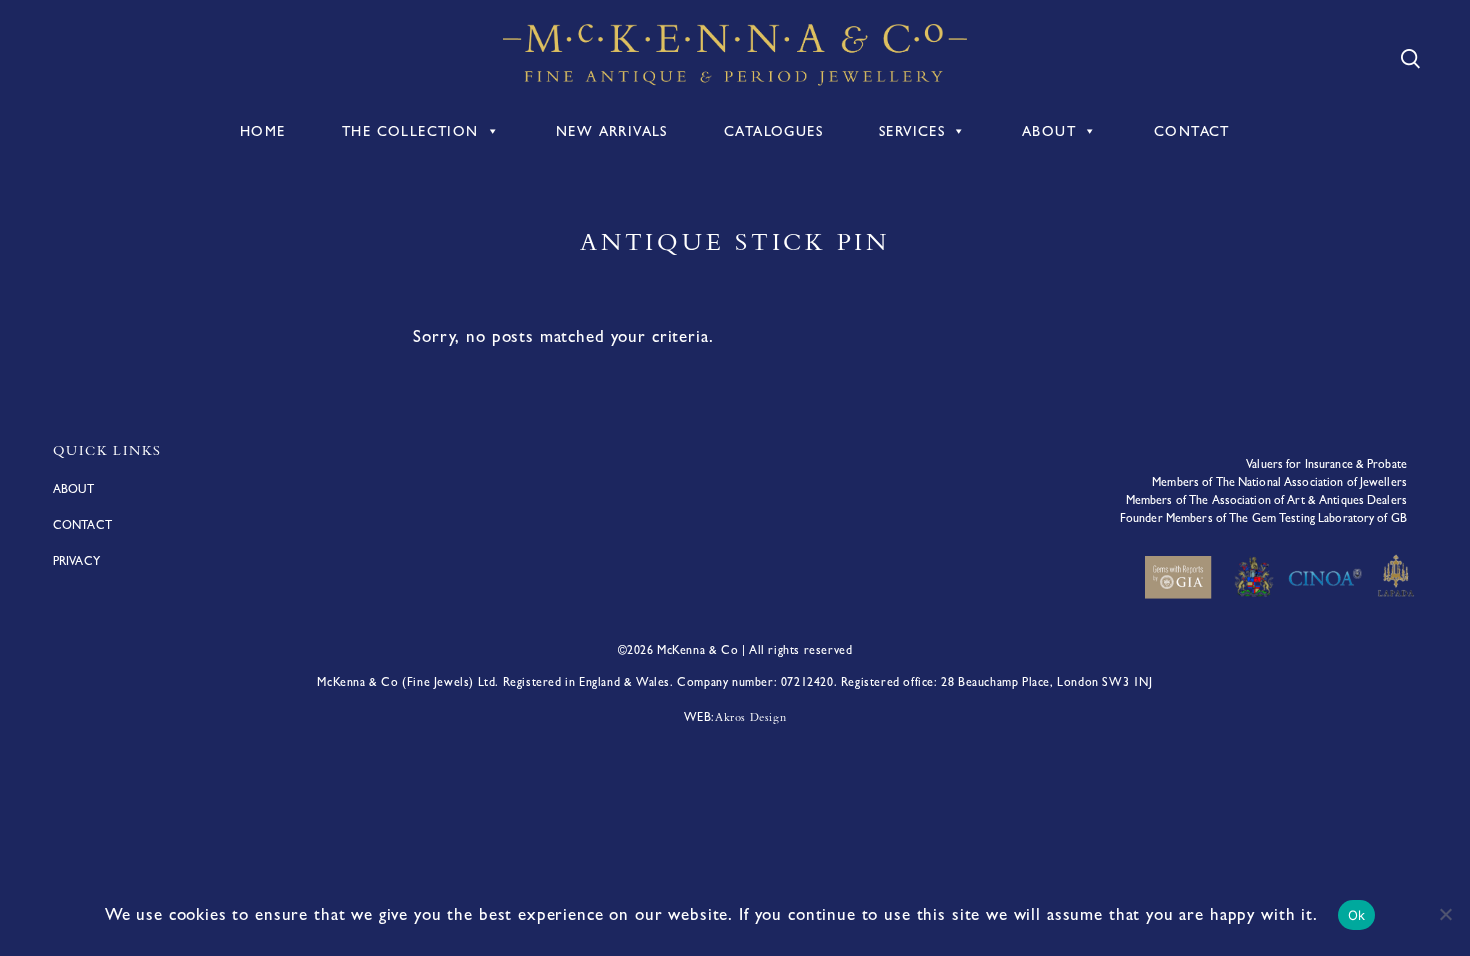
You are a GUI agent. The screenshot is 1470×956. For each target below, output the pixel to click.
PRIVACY (76, 561)
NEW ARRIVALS (612, 131)
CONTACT (1192, 131)
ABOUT (1049, 131)
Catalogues (773, 131)
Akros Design (750, 717)
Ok (1357, 915)
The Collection (410, 131)
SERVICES (912, 131)
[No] (1445, 914)
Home (263, 131)
